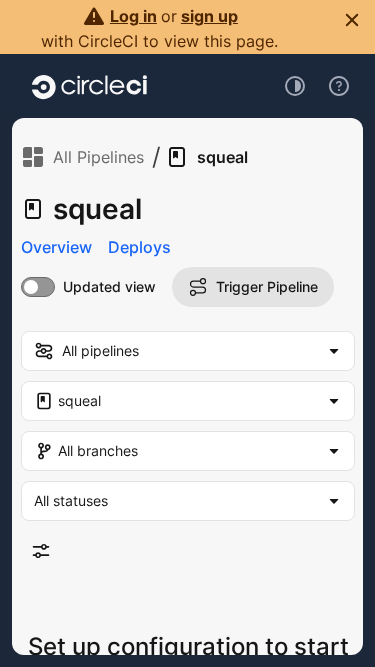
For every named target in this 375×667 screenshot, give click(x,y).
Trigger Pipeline (267, 286)
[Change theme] (295, 86)
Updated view (109, 286)
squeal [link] (222, 157)
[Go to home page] (89, 86)
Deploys (139, 247)
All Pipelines (98, 157)
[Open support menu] (339, 86)
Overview (56, 247)
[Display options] (41, 551)
